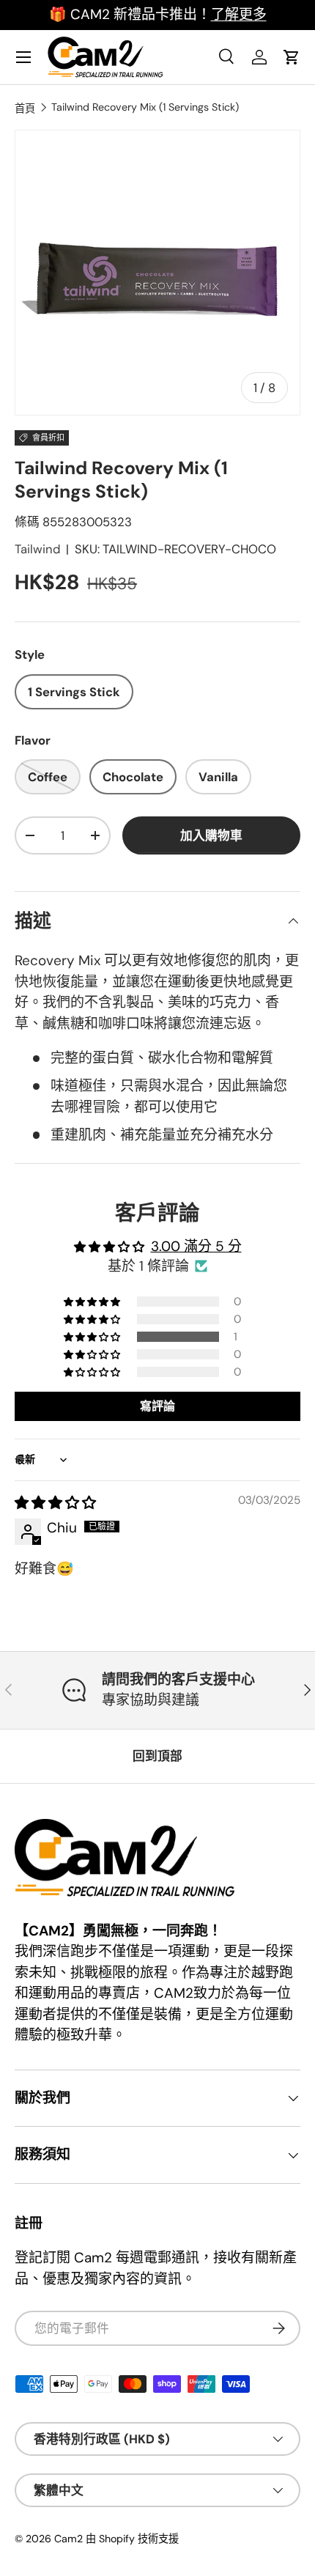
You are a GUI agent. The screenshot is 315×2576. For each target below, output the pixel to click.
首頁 (25, 108)
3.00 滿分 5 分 (196, 1246)
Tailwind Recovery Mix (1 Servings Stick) (145, 107)
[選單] (23, 57)
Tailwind (37, 549)
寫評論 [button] (157, 1406)
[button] (93, 1337)
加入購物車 (211, 835)
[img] (55, 1503)
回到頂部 (157, 1756)
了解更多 (239, 14)
